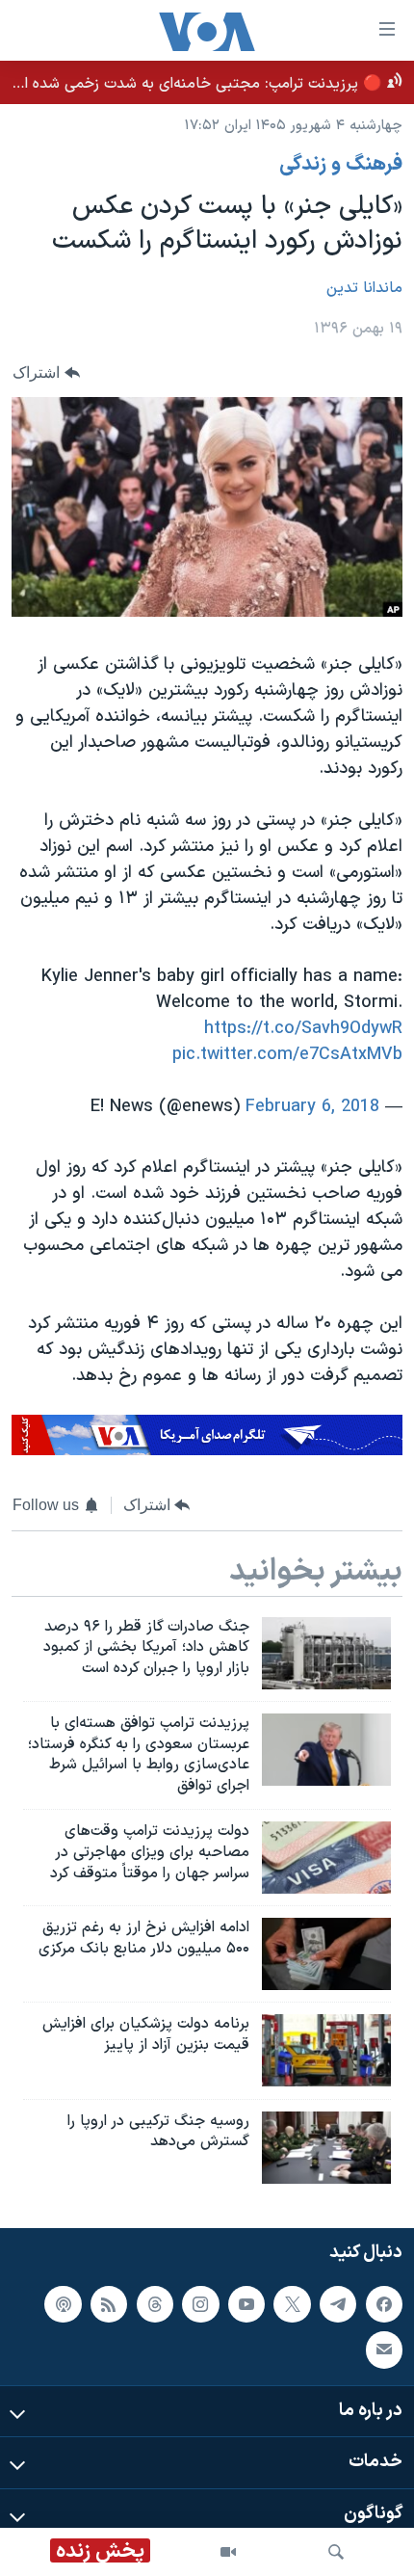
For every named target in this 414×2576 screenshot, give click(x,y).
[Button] (46, 372)
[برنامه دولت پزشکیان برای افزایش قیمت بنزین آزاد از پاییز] (326, 2050)
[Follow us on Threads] (155, 2303)
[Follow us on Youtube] (246, 2303)
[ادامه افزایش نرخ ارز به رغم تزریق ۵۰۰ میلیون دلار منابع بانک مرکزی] (326, 1954)
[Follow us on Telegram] (338, 2303)
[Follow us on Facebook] (384, 2303)
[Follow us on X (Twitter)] (292, 2303)
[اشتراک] (384, 2350)
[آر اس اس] (109, 2303)
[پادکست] (63, 2303)
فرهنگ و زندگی (341, 165)
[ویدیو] (228, 2552)
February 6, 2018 (312, 1107)
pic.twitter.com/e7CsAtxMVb (287, 1055)
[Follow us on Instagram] (200, 2303)
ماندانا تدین (364, 288)
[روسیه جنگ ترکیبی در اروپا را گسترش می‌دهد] (326, 2148)
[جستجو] (336, 2552)
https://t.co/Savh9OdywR (303, 1029)
